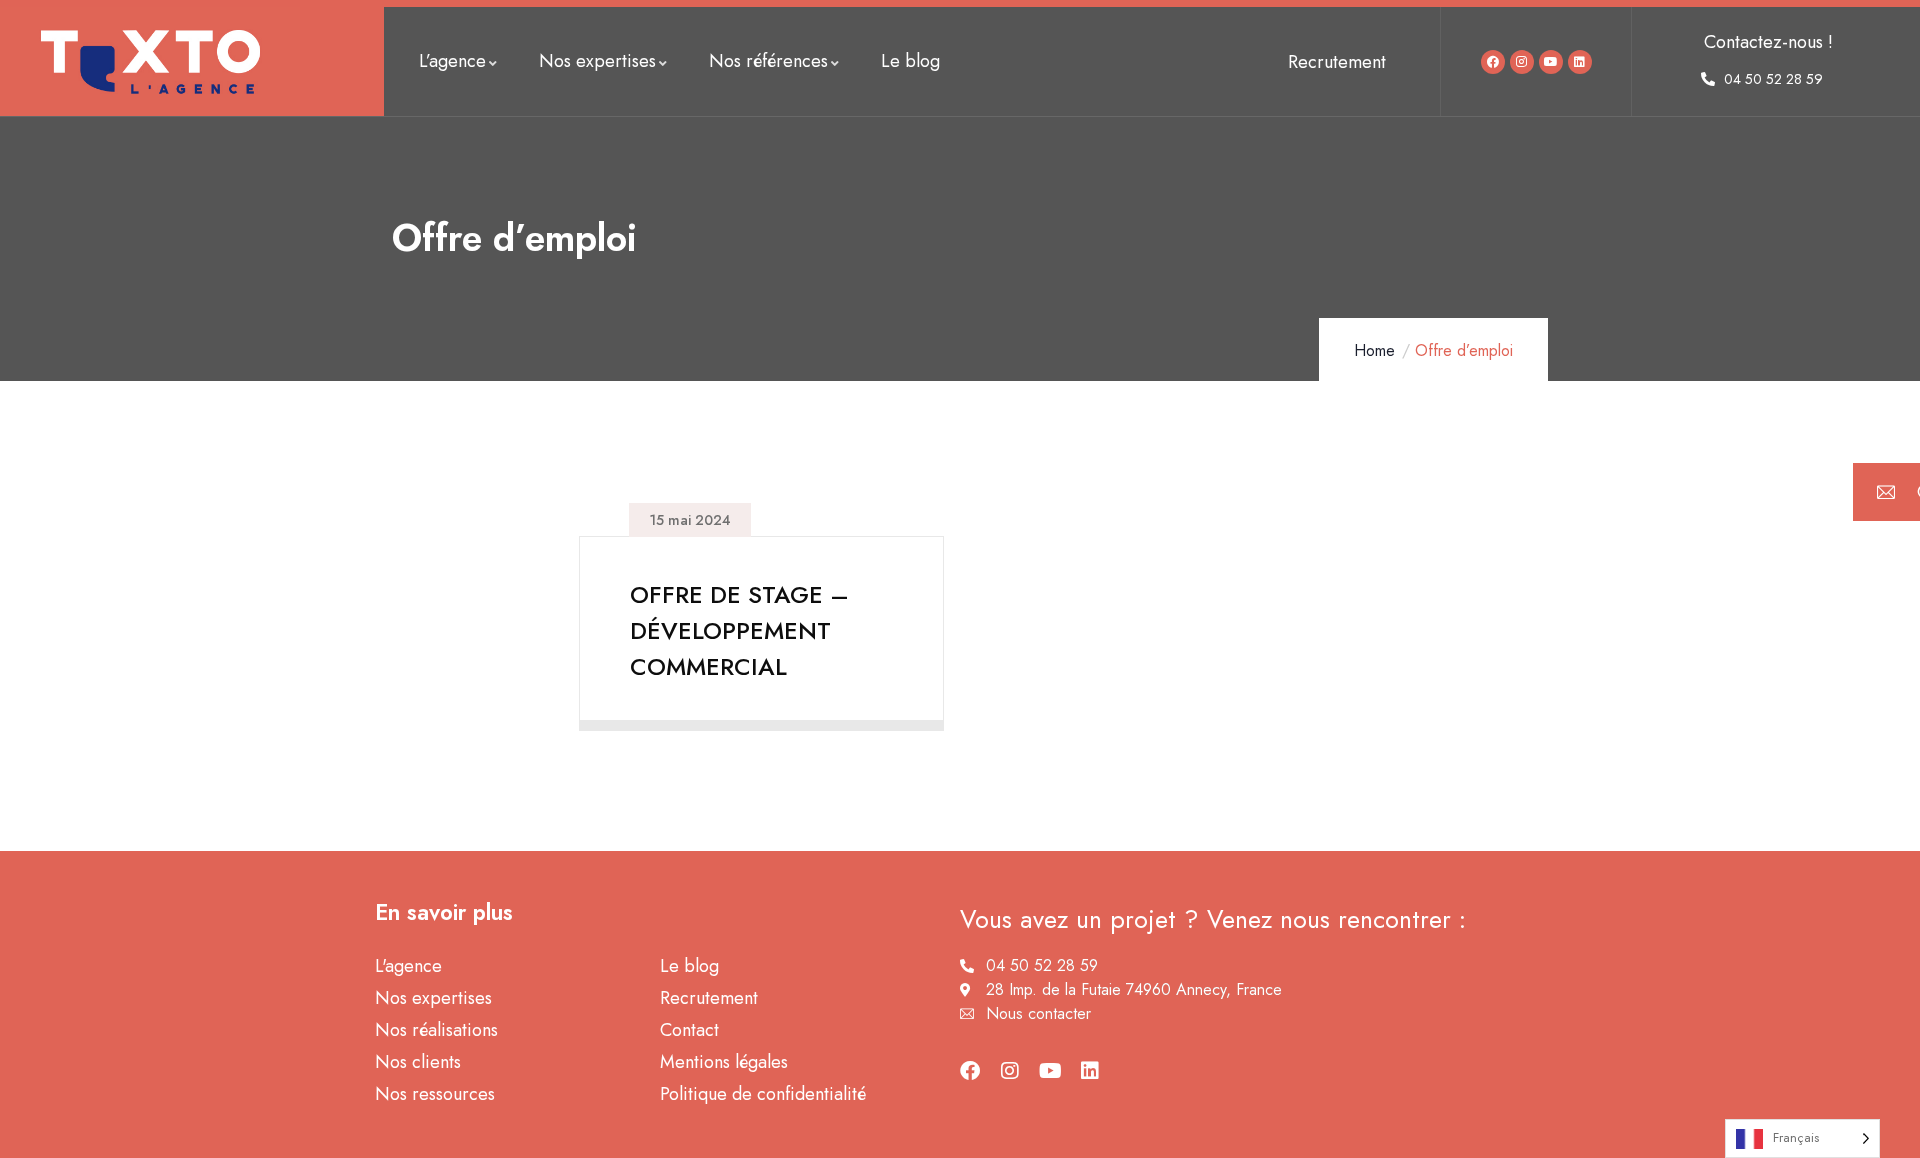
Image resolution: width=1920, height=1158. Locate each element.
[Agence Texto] (150, 61)
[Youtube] (1551, 62)
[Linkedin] (1580, 62)
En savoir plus (752, 705)
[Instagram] (1522, 62)
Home (1374, 350)
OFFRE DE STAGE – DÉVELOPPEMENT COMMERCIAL (739, 630)
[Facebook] (1493, 62)
